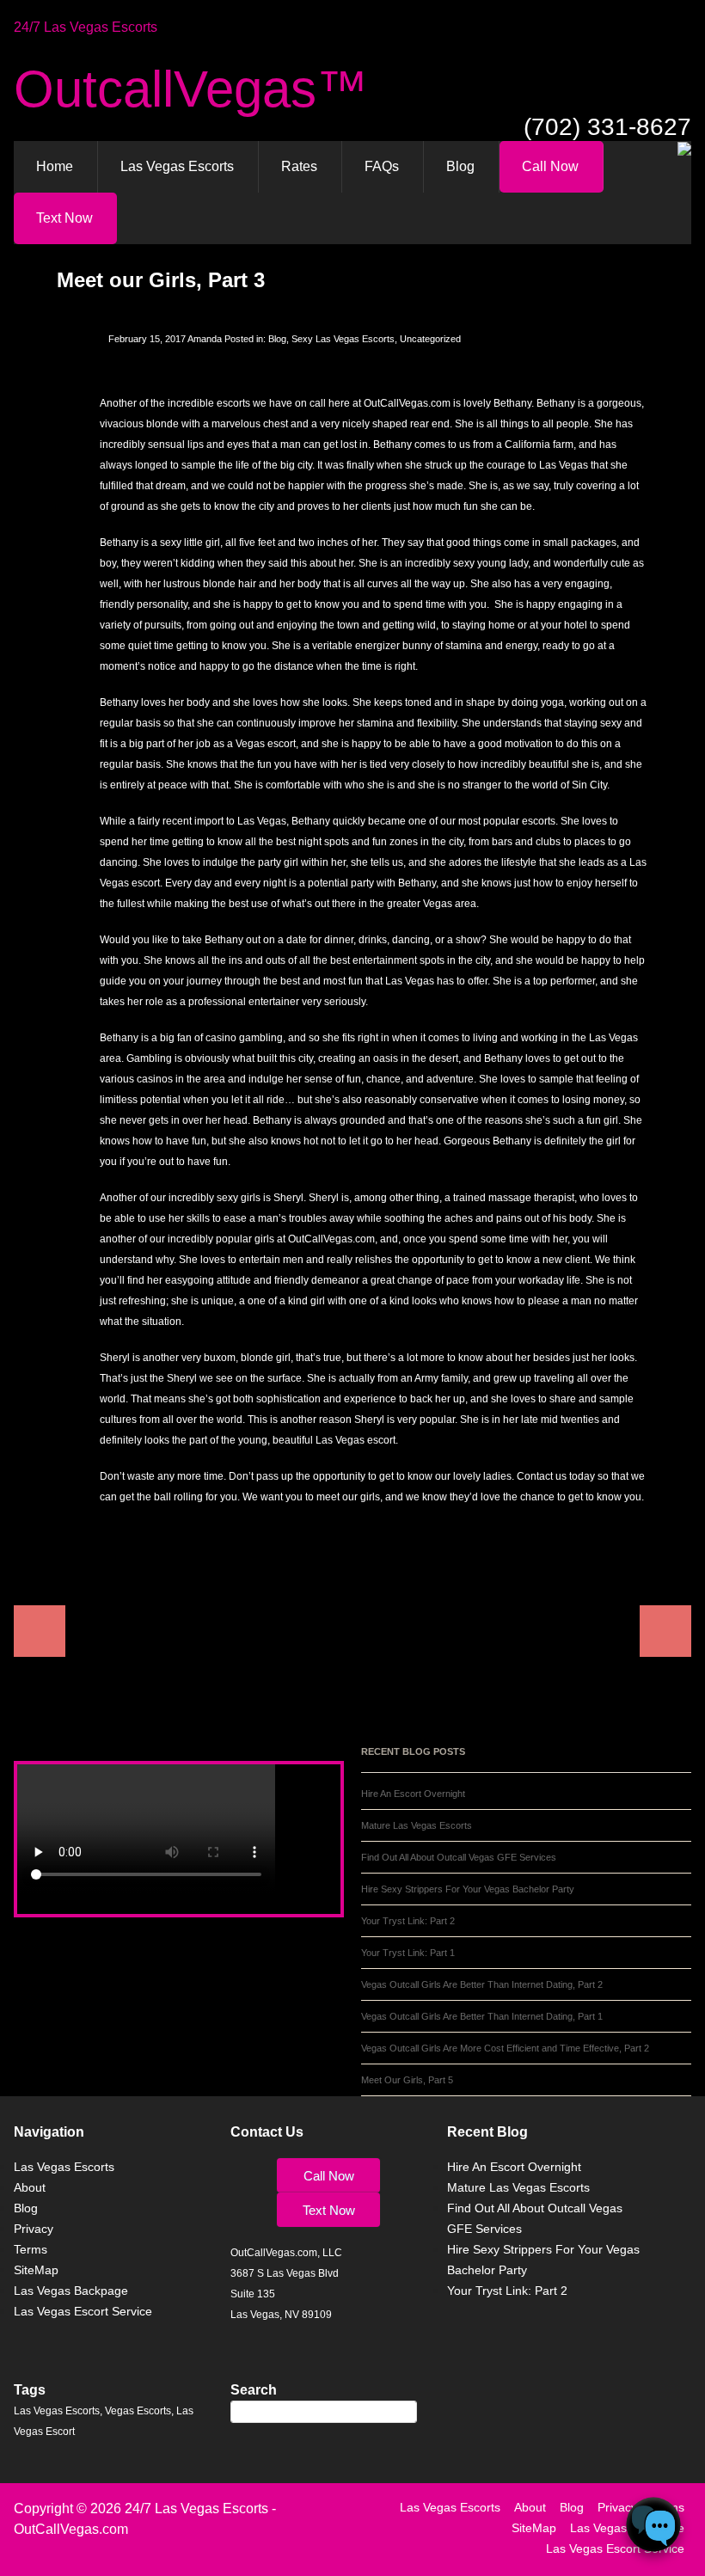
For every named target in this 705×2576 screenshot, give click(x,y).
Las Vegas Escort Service (83, 2311)
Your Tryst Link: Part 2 (408, 1921)
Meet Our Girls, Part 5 (407, 2080)
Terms (31, 2249)
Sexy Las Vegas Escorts (343, 339)
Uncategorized (430, 339)
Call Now (550, 166)
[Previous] (349, 1631)
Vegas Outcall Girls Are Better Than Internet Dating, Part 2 (482, 1984)
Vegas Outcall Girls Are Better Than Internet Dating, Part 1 (482, 2016)
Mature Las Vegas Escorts (417, 1825)
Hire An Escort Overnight (413, 1794)
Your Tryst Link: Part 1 (408, 1953)
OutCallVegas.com (71, 2529)
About (30, 2187)
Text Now (64, 218)
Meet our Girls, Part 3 (161, 280)
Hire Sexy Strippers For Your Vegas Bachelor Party (468, 1889)
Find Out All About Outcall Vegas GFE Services (459, 1857)
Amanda (205, 339)
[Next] (356, 1631)
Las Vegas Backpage (71, 2291)
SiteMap (36, 2270)
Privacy (34, 2229)
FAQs (382, 166)
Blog (460, 166)
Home (55, 166)
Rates (299, 166)
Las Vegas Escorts (177, 166)
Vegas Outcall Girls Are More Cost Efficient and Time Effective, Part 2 (505, 2048)
